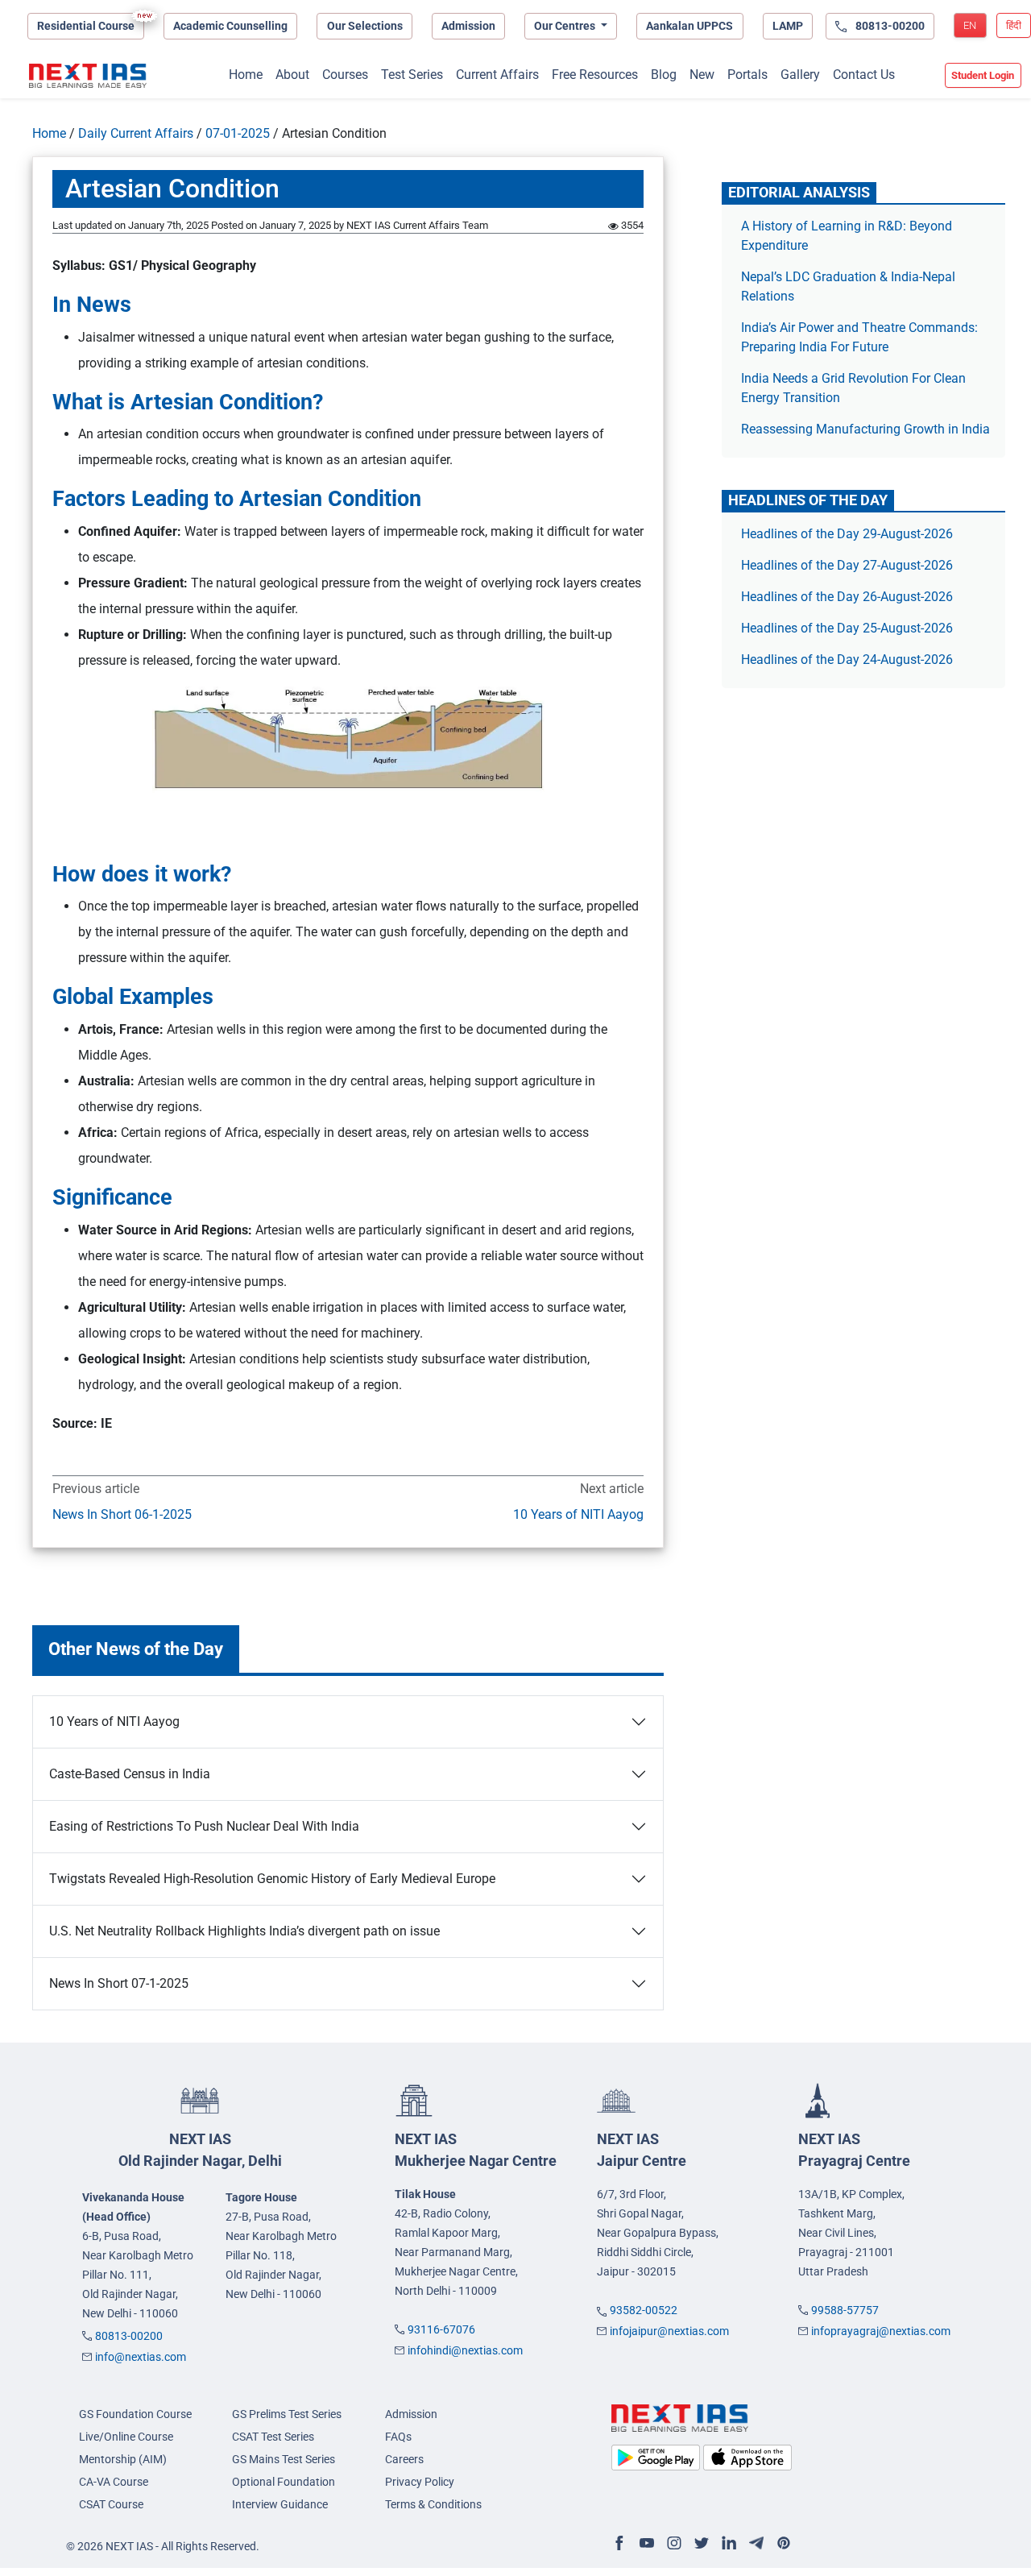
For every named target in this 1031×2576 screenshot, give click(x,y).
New (702, 75)
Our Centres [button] (566, 26)
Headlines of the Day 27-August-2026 (847, 565)
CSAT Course (111, 2504)
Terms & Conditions (433, 2504)
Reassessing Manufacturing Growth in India (865, 429)
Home (246, 75)
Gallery (800, 75)
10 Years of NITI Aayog (578, 1514)
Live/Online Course (126, 2437)
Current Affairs (497, 75)
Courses (345, 75)
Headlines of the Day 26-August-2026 (847, 597)
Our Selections (365, 26)
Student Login (983, 75)
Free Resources (595, 75)
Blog (664, 75)
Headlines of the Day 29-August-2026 (847, 534)
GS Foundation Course (135, 2414)
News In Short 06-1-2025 (122, 1514)
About (292, 75)
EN (970, 25)
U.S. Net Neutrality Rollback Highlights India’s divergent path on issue (244, 1931)
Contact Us (864, 75)
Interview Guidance (280, 2504)
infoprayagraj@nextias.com (881, 2331)
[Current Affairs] (88, 76)
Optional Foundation (284, 2482)
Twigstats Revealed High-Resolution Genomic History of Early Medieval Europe (272, 1879)
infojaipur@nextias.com (669, 2331)
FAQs (398, 2437)
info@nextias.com (141, 2357)
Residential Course (86, 26)
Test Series (412, 75)
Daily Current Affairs (136, 133)
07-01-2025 (238, 133)
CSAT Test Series (273, 2437)
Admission (468, 26)
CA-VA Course (114, 2482)
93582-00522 (644, 2310)
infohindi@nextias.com (465, 2350)
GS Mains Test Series (284, 2459)
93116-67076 (441, 2329)
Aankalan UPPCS (689, 26)
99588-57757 (845, 2310)
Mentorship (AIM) (123, 2459)
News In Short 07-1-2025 (119, 1983)
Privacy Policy (420, 2482)
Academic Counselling (230, 26)
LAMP (788, 26)
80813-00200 (129, 2336)
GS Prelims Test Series (287, 2414)
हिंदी (1014, 25)
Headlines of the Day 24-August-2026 (847, 660)
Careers (404, 2459)
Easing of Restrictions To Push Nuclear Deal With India (204, 1826)
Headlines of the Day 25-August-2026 (847, 628)
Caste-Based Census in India (130, 1774)
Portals (747, 75)
